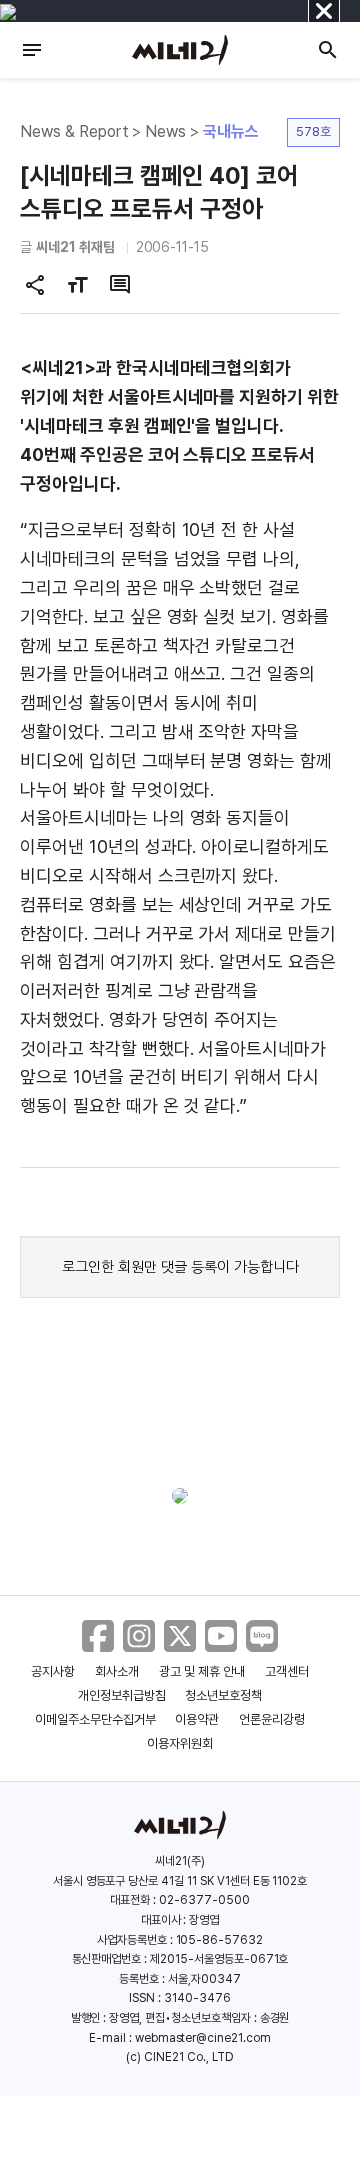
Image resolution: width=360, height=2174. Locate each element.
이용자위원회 (180, 1743)
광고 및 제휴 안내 (202, 1671)
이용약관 (197, 1719)
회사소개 (117, 1671)
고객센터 (287, 1671)
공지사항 (53, 1671)
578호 (313, 131)
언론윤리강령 (272, 1719)
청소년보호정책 (223, 1695)
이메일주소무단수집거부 (95, 1719)
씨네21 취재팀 (75, 247)
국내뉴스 (231, 131)
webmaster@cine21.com (203, 2038)
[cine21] (180, 50)
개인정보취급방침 (122, 1695)
